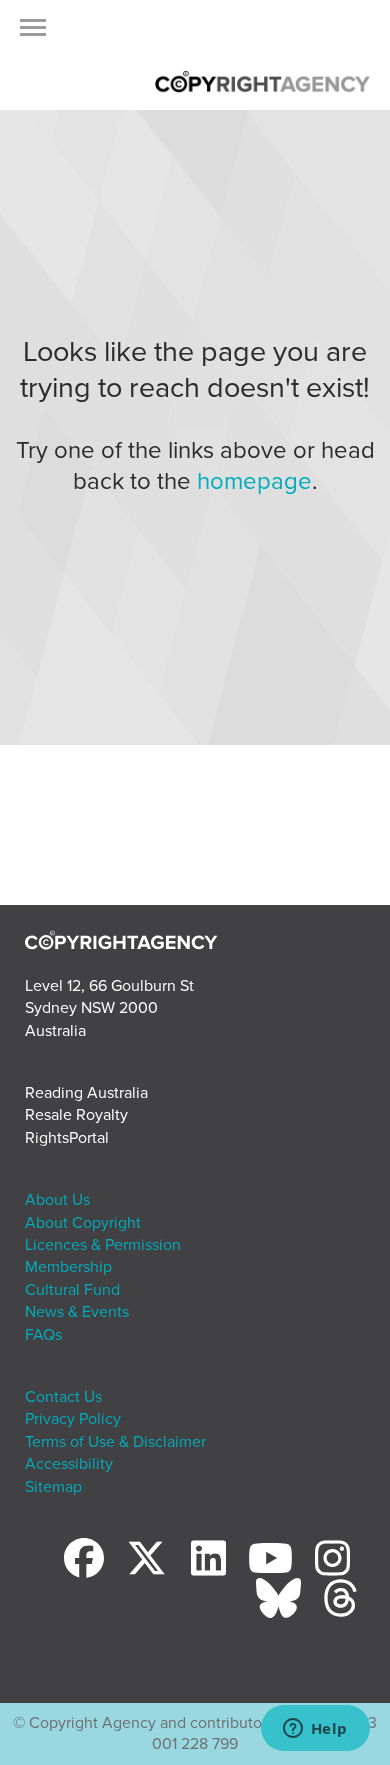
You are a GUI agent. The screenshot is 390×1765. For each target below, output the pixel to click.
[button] (33, 33)
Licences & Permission (103, 1245)
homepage (254, 481)
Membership (68, 1267)
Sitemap (53, 1487)
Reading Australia (86, 1093)
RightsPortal (67, 1138)
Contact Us (63, 1397)
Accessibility (69, 1464)
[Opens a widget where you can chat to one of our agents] (315, 1730)
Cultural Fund (72, 1290)
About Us (57, 1200)
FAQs (43, 1335)
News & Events (77, 1312)
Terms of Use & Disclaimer (115, 1442)
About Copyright (83, 1223)
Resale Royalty (76, 1115)
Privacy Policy (73, 1419)
